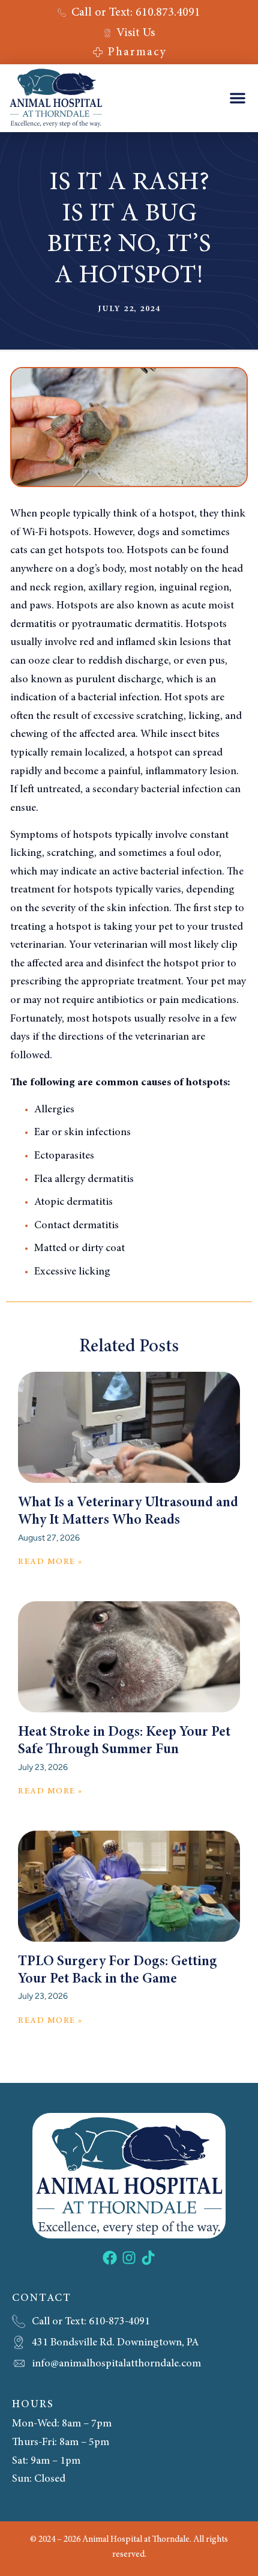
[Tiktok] (148, 2258)
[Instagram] (129, 2258)
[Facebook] (110, 2258)
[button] (238, 98)
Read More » (50, 1562)
